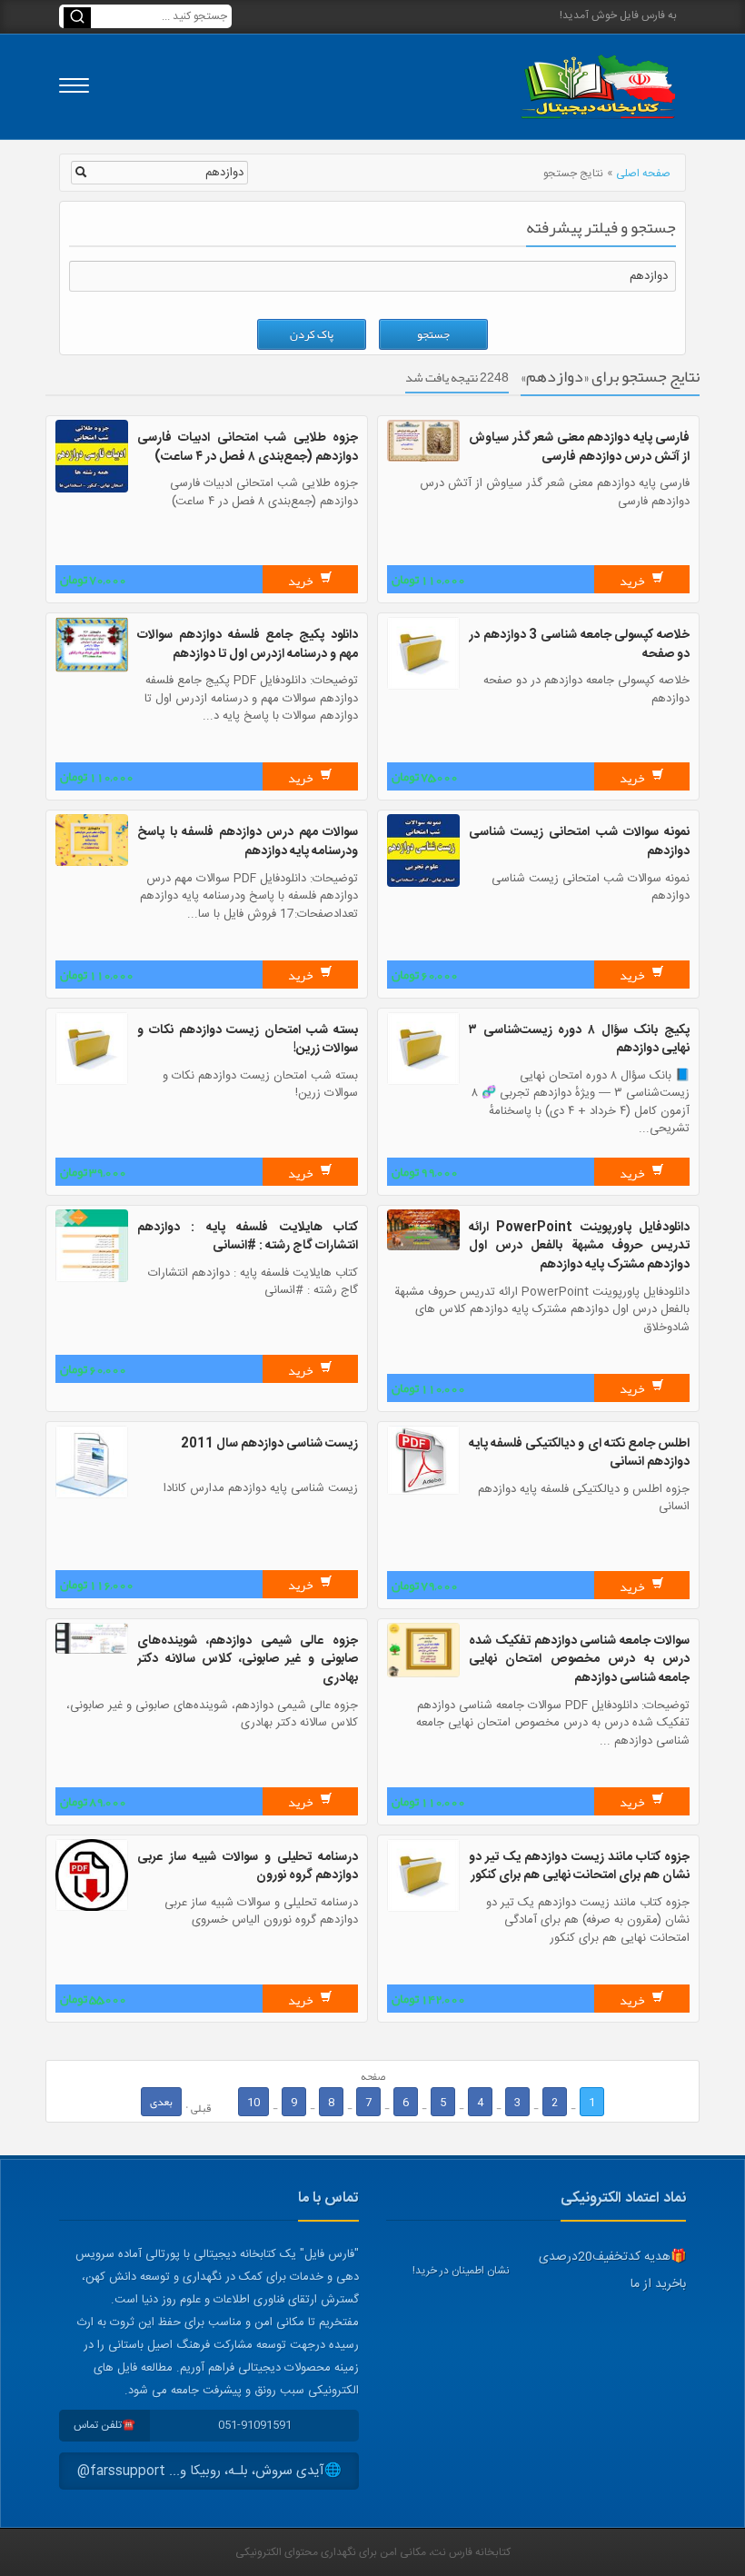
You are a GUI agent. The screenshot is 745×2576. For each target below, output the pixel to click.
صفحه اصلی (643, 174)
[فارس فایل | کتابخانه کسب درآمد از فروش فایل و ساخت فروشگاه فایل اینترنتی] (598, 87)
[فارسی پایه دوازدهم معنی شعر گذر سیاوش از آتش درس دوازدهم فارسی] (423, 459)
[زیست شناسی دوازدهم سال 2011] (92, 1496)
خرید (633, 581)
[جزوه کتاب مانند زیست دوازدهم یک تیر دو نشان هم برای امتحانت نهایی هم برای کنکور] (423, 1909)
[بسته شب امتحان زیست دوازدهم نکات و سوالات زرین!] (92, 1082)
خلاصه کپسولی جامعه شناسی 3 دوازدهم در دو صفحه (579, 645)
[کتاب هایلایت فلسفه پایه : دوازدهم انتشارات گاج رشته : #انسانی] (92, 1279)
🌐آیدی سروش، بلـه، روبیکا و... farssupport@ (209, 2471)
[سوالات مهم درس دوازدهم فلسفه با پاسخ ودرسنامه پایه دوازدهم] (92, 863)
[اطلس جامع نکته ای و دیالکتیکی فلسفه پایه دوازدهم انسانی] (423, 1492)
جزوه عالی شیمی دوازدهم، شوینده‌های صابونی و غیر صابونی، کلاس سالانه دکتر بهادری (248, 1660)
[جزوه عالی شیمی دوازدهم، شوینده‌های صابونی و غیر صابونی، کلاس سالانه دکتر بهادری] (92, 1651)
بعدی (161, 2102)
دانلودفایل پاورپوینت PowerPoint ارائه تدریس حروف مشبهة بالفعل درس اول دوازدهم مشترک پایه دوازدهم (579, 1246)
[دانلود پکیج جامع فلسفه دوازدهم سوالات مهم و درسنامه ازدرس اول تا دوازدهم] (92, 670)
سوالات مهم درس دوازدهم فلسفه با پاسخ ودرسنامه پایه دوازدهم (248, 842)
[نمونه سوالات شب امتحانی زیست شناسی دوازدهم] (423, 884)
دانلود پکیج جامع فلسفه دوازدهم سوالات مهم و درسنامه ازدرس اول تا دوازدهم (248, 645)
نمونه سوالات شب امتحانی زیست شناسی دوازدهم (579, 842)
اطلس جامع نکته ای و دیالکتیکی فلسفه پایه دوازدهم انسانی (579, 1453)
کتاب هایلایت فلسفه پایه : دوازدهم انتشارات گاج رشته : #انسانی (248, 1237)
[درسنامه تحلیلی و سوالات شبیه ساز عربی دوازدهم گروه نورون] (92, 1908)
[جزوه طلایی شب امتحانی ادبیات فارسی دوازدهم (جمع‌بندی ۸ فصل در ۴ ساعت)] (92, 490)
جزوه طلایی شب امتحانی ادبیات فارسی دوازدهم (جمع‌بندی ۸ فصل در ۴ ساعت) (248, 448)
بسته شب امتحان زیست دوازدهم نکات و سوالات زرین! (248, 1040)
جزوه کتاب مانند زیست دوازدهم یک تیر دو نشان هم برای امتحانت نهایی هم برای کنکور (579, 1867)
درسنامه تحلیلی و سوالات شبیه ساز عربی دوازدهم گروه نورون (248, 1867)
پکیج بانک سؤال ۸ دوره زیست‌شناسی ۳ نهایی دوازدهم (579, 1040)
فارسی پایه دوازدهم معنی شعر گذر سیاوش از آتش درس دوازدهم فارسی (579, 448)
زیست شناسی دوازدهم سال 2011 (269, 1444)
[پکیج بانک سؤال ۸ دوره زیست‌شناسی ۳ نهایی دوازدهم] (423, 1082)
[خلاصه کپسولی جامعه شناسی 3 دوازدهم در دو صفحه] (423, 687)
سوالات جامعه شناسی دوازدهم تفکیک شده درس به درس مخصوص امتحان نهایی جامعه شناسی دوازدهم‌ (579, 1660)
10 (253, 2102)
